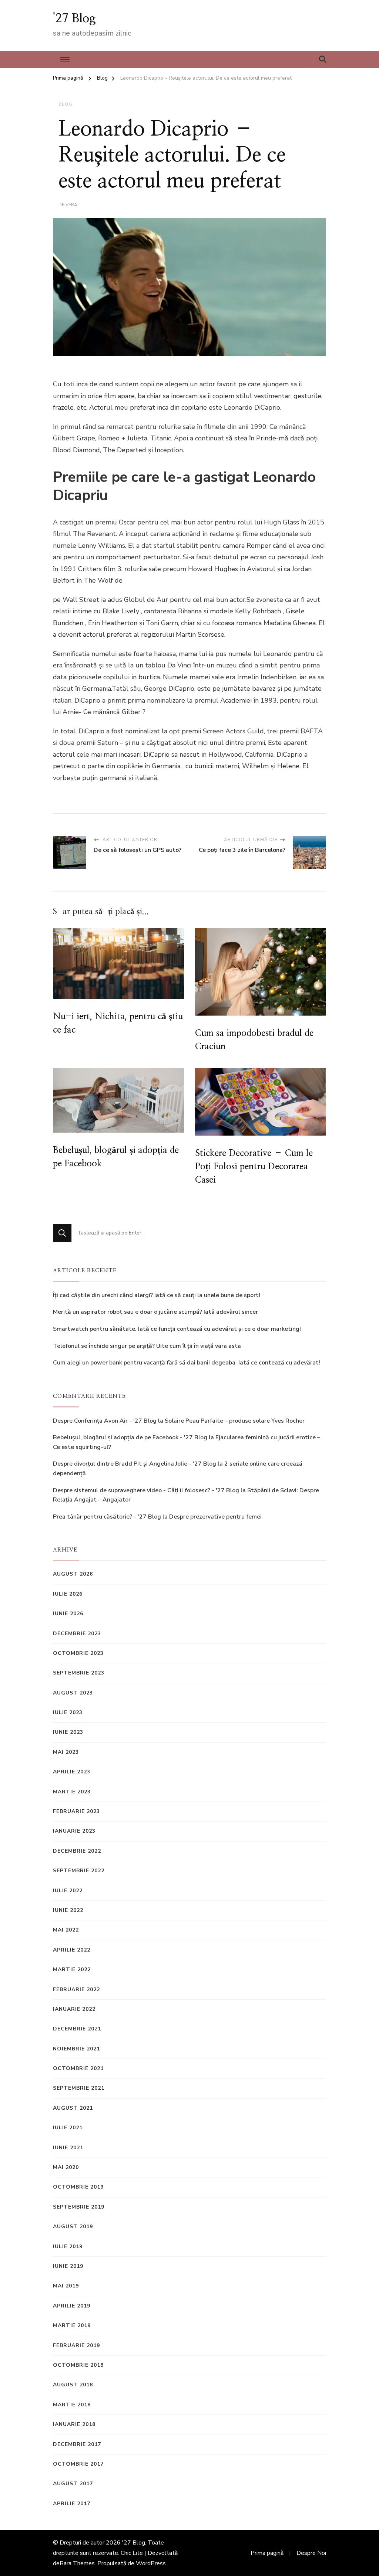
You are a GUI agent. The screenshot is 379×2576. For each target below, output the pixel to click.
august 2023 (73, 1693)
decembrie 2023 (77, 1634)
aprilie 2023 (72, 1772)
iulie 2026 (68, 1594)
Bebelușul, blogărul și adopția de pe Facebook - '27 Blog (130, 1437)
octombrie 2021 (78, 2068)
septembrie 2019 (79, 2207)
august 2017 (73, 2484)
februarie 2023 (76, 1811)
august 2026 (73, 1574)
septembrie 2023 (79, 1673)
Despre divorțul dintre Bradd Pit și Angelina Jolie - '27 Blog (135, 1464)
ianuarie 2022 (74, 2009)
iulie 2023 (68, 1712)
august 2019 (73, 2227)
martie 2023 (72, 1792)
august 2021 (73, 2108)
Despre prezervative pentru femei (215, 1517)
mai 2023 (66, 1752)
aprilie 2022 (72, 1950)
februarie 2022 (76, 1990)
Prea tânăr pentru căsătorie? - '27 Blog (107, 1517)
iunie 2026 (68, 1614)
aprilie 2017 (72, 2504)
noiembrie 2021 (76, 2049)
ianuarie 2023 (74, 1831)
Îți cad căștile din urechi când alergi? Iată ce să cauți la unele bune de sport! (157, 1295)
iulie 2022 (68, 1891)
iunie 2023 (68, 1732)
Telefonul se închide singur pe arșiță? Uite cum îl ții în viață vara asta (147, 1346)
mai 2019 (66, 2286)
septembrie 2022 (79, 1871)
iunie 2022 (68, 1910)
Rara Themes (77, 2563)
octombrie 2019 (78, 2187)
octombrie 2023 (78, 1653)
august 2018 (73, 2385)
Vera (71, 205)
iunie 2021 (68, 2148)
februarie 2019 (76, 2345)
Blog (66, 104)
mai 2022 (66, 1930)
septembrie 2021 (79, 2088)
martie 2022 (72, 1970)
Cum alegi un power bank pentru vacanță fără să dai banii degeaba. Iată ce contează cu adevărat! (187, 1363)
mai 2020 (66, 2167)
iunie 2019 (68, 2266)
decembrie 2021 (77, 2029)
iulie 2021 (68, 2128)
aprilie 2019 (72, 2306)
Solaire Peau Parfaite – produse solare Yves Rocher (235, 1421)
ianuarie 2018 (74, 2424)
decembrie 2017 (77, 2444)
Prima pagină (267, 2553)
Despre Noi (311, 2553)
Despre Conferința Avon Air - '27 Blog (105, 1421)
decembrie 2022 (77, 1851)
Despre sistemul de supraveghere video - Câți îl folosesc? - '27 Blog (146, 1490)
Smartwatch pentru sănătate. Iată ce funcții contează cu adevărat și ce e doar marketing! (177, 1329)
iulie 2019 (68, 2247)
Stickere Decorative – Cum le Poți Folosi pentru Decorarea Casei (254, 1167)
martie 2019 (72, 2325)
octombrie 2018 (78, 2365)
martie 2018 (72, 2405)
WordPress (151, 2563)
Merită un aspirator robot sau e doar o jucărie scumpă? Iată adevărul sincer (155, 1312)
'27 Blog (74, 19)
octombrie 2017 (78, 2464)
